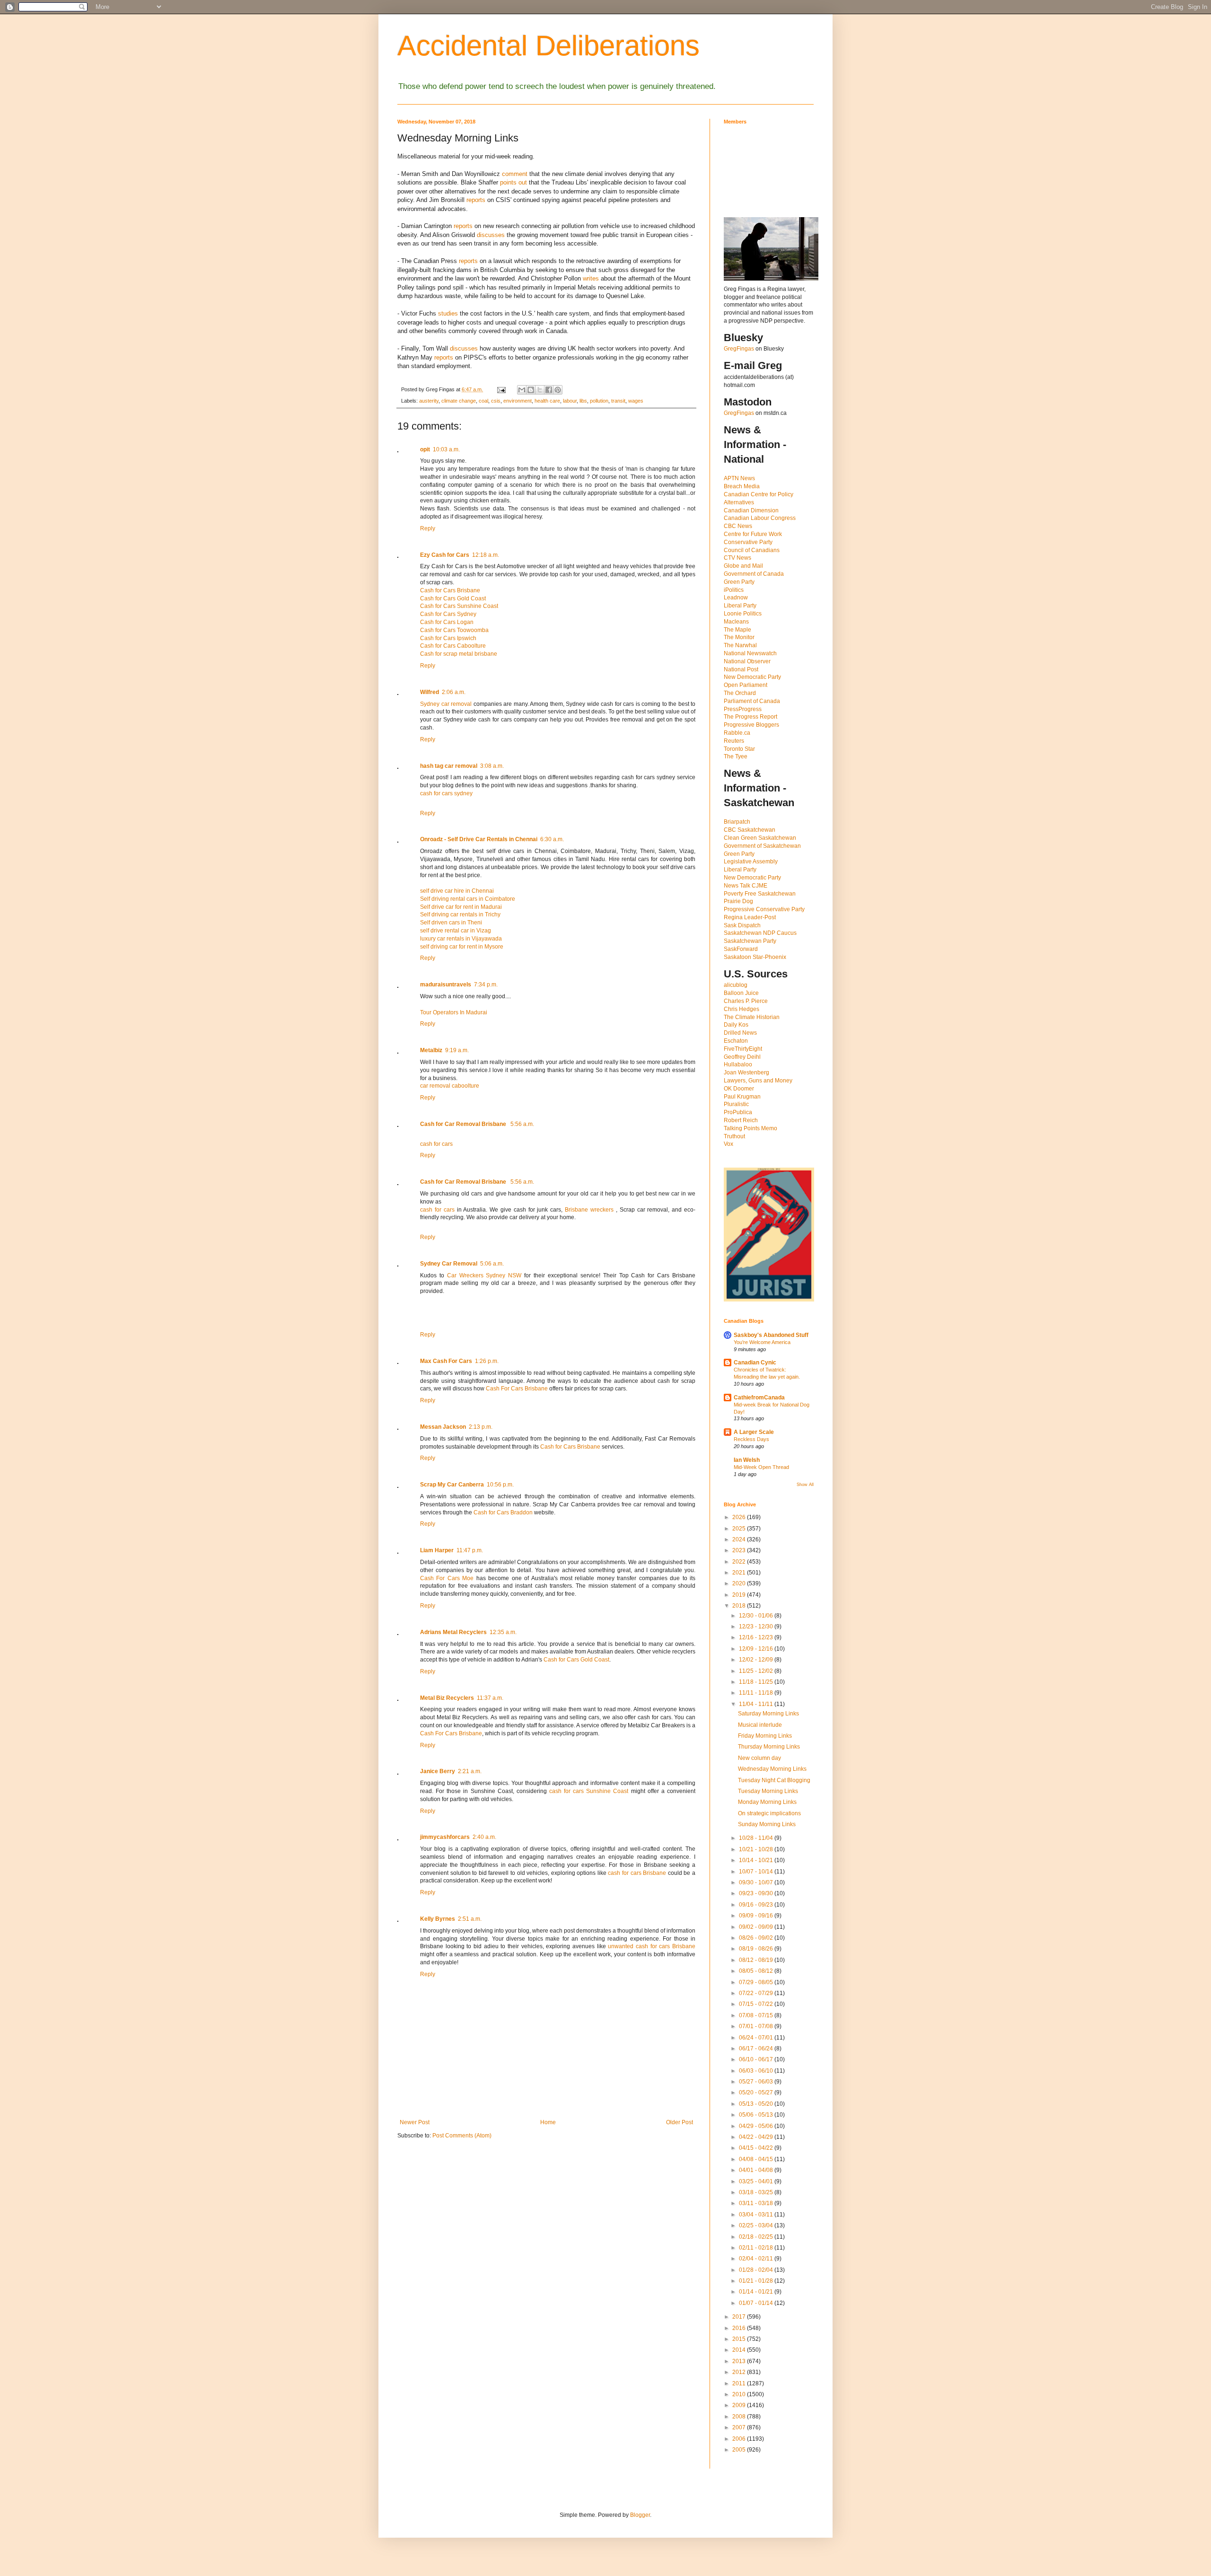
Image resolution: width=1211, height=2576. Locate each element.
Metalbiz (431, 1050)
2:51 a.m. (470, 1919)
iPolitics (734, 590)
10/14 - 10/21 (757, 1860)
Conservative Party (748, 542)
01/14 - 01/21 (757, 2292)
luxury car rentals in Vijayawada (461, 939)
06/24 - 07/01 (757, 2038)
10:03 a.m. (446, 449)
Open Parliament (746, 685)
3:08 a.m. (492, 766)
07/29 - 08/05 (757, 1982)
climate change (459, 401)
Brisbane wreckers (590, 1210)
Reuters (734, 741)
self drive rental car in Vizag (456, 931)
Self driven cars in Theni (451, 923)
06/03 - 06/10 (757, 2071)
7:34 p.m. (486, 985)
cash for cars (436, 1144)
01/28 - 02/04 (757, 2270)
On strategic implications (769, 1813)
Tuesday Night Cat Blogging (774, 1780)
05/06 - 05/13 (757, 2115)
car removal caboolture (450, 1086)
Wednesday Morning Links (772, 1769)
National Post (741, 669)
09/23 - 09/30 (757, 1893)
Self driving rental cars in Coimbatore (468, 899)
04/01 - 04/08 (757, 2170)
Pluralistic (736, 1104)
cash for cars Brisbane (637, 1873)
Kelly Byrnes (438, 1919)
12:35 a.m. (503, 1632)
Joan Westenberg (746, 1073)
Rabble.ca (737, 733)
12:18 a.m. (486, 555)
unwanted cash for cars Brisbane (652, 1946)
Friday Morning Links (765, 1736)
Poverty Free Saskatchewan (760, 894)
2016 (740, 2328)
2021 (740, 1573)
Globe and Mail (743, 566)
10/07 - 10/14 (757, 1872)
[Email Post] (501, 389)
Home (548, 2122)
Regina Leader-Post (750, 917)
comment (515, 174)
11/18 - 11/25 (757, 1682)
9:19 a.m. (457, 1050)
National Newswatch (750, 653)
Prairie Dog (738, 901)
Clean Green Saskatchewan (760, 838)
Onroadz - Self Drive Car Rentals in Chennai (479, 839)
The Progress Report (750, 717)
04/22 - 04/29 (757, 2137)
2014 (740, 2350)
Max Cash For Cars (446, 1361)
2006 (740, 2439)
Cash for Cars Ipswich (448, 638)
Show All (805, 1485)
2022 (740, 1562)
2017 (740, 2317)
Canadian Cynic (755, 1363)
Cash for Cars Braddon (503, 1512)
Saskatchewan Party (750, 941)
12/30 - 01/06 (757, 1616)
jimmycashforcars (445, 1837)
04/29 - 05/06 (757, 2126)
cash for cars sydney (446, 793)
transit (618, 401)
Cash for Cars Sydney (448, 614)
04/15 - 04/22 (757, 2148)
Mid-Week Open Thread (761, 1467)
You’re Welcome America (762, 1342)
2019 (740, 1595)
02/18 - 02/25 (757, 2237)
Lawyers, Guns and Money (758, 1081)
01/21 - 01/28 (757, 2281)
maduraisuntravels (446, 985)
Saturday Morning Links (768, 1714)
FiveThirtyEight (743, 1049)
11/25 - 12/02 (757, 1671)
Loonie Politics (743, 614)
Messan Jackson (443, 1427)
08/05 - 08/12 (757, 1971)
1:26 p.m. (487, 1361)
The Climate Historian (752, 1017)
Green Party (739, 582)
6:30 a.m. (552, 839)
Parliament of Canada (752, 701)
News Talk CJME (746, 886)
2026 (740, 1517)
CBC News (738, 526)
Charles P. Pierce (746, 1001)
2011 (740, 2383)
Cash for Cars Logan (447, 622)
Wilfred (430, 692)
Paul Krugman (742, 1097)
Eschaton (736, 1041)
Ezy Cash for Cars (445, 555)
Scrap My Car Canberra (452, 1485)
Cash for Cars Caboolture (453, 646)
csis (496, 401)
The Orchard (740, 693)
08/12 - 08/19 (757, 1960)
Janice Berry (438, 1771)
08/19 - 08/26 (757, 1949)
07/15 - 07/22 (757, 2004)
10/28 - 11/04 (757, 1838)
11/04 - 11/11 (757, 1704)
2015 (740, 2339)
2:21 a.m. (470, 1771)
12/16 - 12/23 (757, 1637)
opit (425, 449)
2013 (740, 2361)
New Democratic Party (752, 677)
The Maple (737, 630)
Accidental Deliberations (548, 46)
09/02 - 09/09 (757, 1927)
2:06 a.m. (454, 692)
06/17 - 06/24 (757, 2048)
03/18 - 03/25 (757, 2192)
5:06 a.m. (492, 1264)
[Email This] (522, 390)
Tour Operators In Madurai (454, 1012)
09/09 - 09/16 (757, 1916)
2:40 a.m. (484, 1837)
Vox (728, 1144)
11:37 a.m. (490, 1698)
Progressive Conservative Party (764, 909)
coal (483, 401)
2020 (740, 1583)
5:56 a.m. (522, 1124)
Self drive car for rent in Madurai (461, 907)
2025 (740, 1529)
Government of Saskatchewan (762, 846)
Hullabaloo (738, 1064)
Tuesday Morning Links (768, 1791)
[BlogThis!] (531, 390)
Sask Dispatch (742, 925)
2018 (740, 1606)
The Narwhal (740, 645)
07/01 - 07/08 (757, 2026)
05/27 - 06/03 (757, 2082)
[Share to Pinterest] (558, 390)
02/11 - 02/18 (757, 2248)
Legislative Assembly (751, 862)
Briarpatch (737, 822)
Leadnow (736, 598)
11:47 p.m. (470, 1550)
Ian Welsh (747, 1460)
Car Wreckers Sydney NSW (484, 1275)
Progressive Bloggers (751, 725)
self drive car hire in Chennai (457, 891)
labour (570, 401)
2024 (740, 1539)
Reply (428, 528)
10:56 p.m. (500, 1485)
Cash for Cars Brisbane (450, 590)
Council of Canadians (752, 550)
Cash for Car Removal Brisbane (464, 1124)
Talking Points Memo (750, 1128)
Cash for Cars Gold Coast (453, 598)
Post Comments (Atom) (462, 2136)
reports (476, 200)
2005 (740, 2450)
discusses (491, 235)
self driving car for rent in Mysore (462, 947)
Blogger (640, 2515)
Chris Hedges (742, 1009)
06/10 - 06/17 (757, 2059)
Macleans (736, 622)
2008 (740, 2417)
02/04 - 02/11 (757, 2259)
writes (591, 278)
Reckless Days (751, 1439)
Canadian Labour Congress (760, 518)
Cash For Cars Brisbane (517, 1389)
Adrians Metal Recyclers (453, 1632)
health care (547, 401)
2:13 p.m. (481, 1427)
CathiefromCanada (759, 1398)
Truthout (734, 1136)
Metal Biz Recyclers (447, 1698)
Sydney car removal (446, 704)
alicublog (736, 985)
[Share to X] (540, 390)
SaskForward (741, 949)
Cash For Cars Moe (447, 1578)
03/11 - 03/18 (757, 2203)
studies (448, 313)
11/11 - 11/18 (757, 1693)
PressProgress (743, 709)
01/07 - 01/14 (757, 2303)
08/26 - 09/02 (757, 1938)
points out (513, 182)
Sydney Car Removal (449, 1264)
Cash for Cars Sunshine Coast (459, 606)
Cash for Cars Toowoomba (454, 630)
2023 (740, 1550)
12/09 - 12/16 (757, 1649)
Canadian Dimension (751, 510)
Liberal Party (740, 606)
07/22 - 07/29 (757, 1993)
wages (636, 401)
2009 (740, 2405)
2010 (740, 2394)
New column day (759, 1758)
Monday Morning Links (767, 1802)
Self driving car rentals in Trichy (460, 914)
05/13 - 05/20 (757, 2104)
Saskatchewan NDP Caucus (760, 933)
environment (518, 401)
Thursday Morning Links (769, 1747)
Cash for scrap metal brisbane (459, 654)
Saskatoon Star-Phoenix (755, 957)
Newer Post (415, 2122)
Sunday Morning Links (767, 1824)
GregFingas (739, 349)
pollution (599, 401)
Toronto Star (739, 749)
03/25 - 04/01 (757, 2181)
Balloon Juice (741, 993)
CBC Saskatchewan (750, 830)
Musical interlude (760, 1725)
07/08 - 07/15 (757, 2015)
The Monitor (739, 637)
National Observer (747, 661)
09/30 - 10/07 (757, 1882)
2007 (740, 2427)
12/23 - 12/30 (757, 1626)
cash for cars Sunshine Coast (589, 1791)
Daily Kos (736, 1025)
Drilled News (740, 1033)
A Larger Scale (754, 1432)
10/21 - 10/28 (757, 1849)
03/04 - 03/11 (757, 2215)
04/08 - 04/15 (757, 2159)
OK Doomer (739, 1089)
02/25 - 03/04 (757, 2225)
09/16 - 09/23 (757, 1905)
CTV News (737, 558)
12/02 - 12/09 (757, 1660)
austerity (429, 401)
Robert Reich (741, 1120)
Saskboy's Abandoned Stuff (771, 1335)
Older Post (680, 2122)
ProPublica (738, 1112)
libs (583, 401)
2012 (740, 2372)
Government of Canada (754, 574)
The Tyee (736, 756)
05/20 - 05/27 (757, 2092)
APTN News (739, 478)
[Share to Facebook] (549, 390)
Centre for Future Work (753, 534)
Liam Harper (437, 1550)
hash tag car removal (449, 766)
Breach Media (742, 486)
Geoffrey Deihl (742, 1057)
